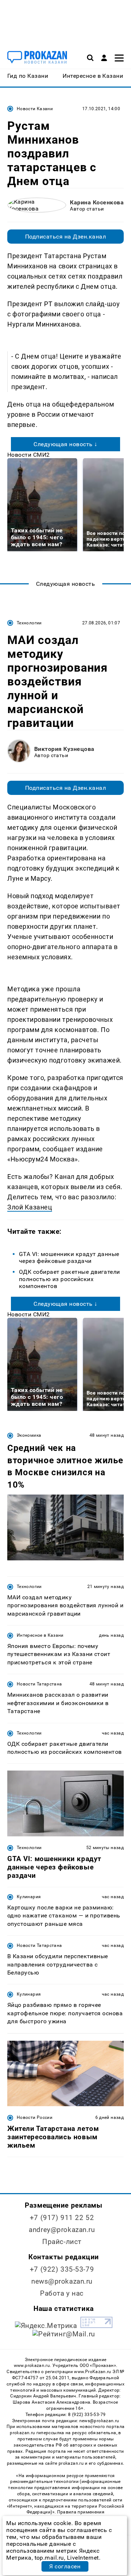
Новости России (35, 2117)
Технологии (29, 623)
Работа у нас (62, 2293)
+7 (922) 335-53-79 (62, 2269)
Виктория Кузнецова (64, 749)
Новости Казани (35, 109)
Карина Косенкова (97, 202)
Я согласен (65, 2566)
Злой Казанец (30, 1207)
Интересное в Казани (40, 1635)
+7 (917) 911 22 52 (62, 2218)
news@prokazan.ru (62, 2281)
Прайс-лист (62, 2242)
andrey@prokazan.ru (62, 2230)
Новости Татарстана (39, 1684)
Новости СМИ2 (29, 455)
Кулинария (29, 1897)
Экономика (29, 1435)
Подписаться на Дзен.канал (65, 237)
